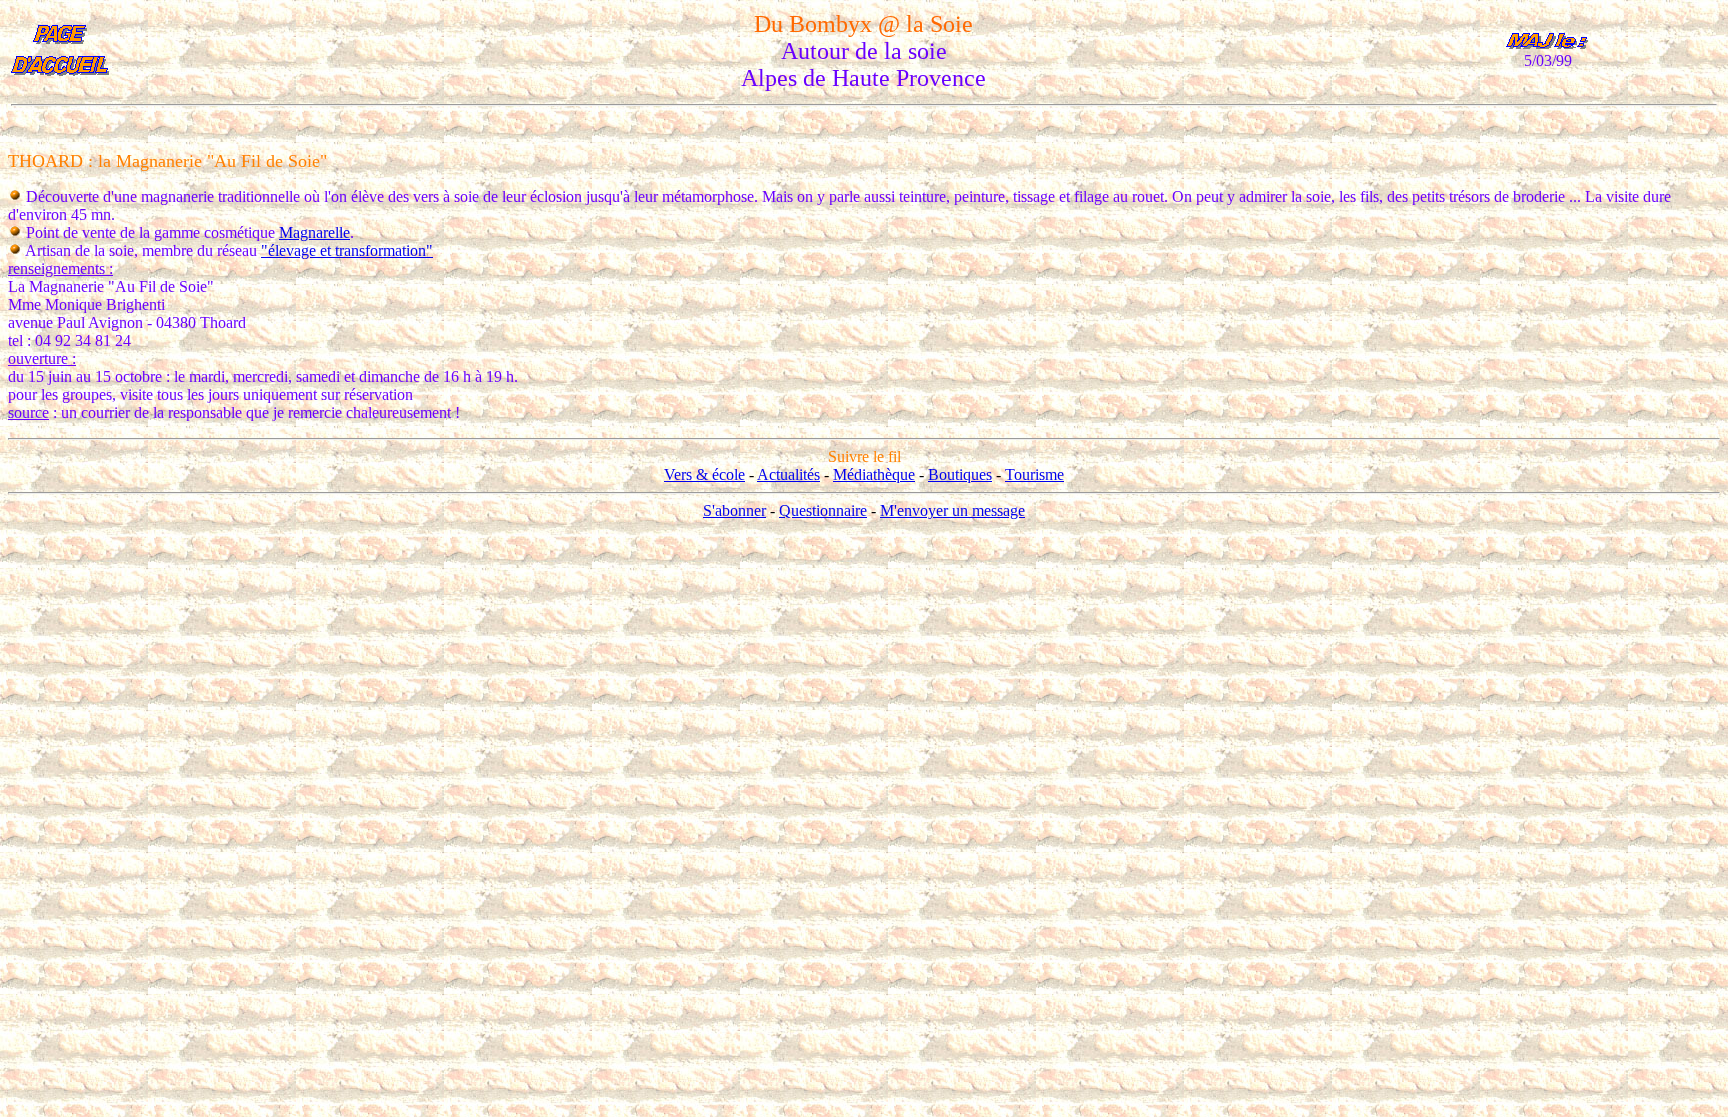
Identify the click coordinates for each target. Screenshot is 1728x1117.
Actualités (788, 474)
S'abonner (734, 510)
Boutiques (960, 474)
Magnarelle (314, 232)
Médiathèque (874, 474)
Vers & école (704, 474)
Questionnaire (823, 510)
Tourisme (1034, 474)
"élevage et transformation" (347, 250)
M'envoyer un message (952, 510)
